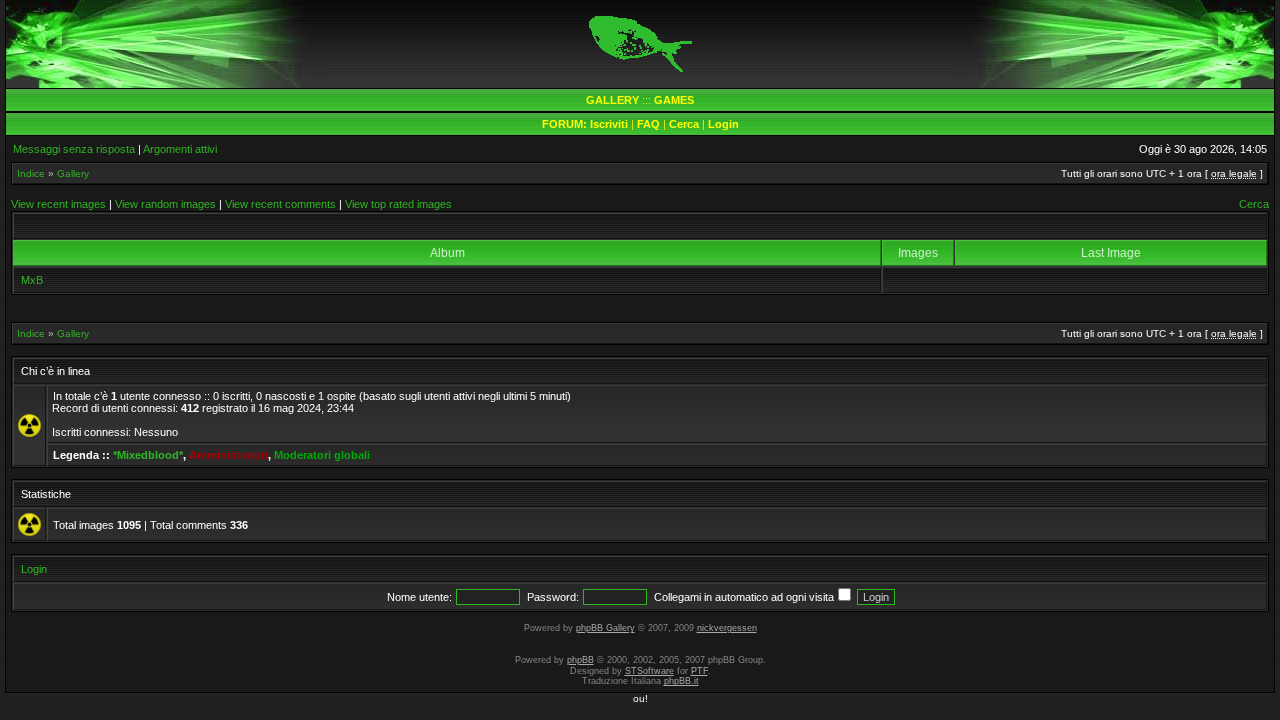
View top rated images (398, 204)
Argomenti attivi (180, 149)
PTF (699, 671)
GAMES (674, 100)
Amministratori (228, 455)
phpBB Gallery (605, 628)
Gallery (73, 173)
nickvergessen (727, 628)
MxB (32, 280)
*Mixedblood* (148, 455)
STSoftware (649, 671)
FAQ (648, 124)
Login (723, 124)
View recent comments (280, 204)
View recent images (58, 204)
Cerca (684, 124)
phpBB (580, 660)
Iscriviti (609, 124)
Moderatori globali (322, 455)
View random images (165, 204)
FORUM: (566, 124)
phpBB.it (681, 681)
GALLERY (612, 100)
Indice (31, 173)
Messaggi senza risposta (74, 149)
